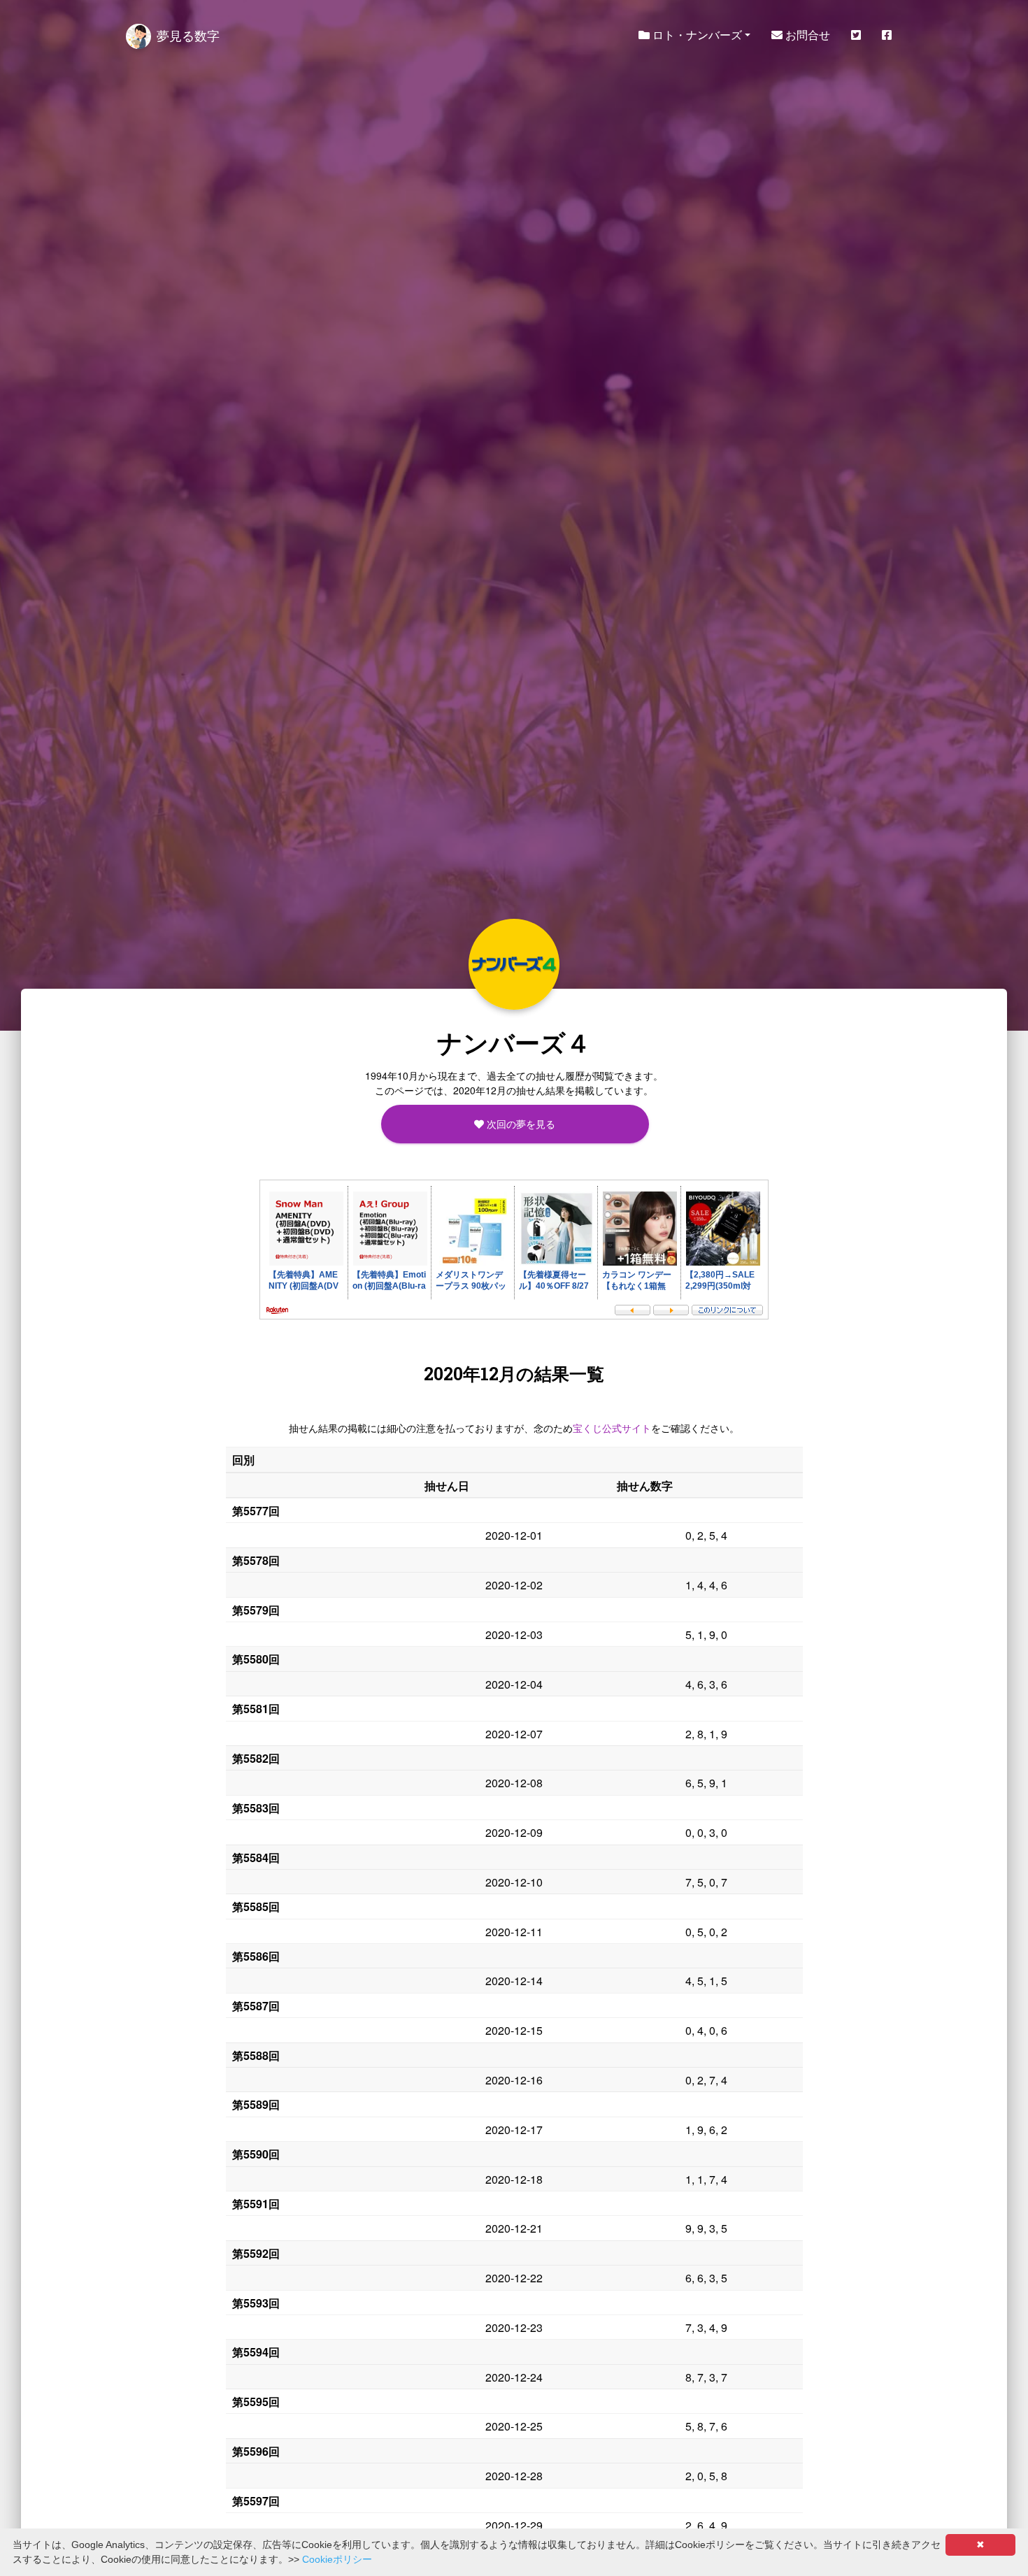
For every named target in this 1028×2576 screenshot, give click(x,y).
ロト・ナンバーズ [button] (696, 35)
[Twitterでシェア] (856, 35)
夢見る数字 (188, 35)
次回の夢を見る (520, 1124)
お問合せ (806, 35)
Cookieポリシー (337, 2559)
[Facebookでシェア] (887, 35)
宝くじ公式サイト (612, 1428)
